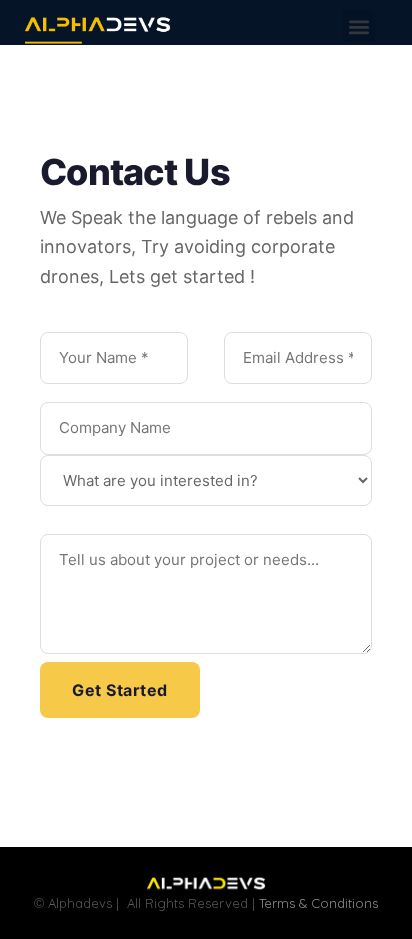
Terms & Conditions (318, 903)
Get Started (120, 690)
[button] (358, 26)
